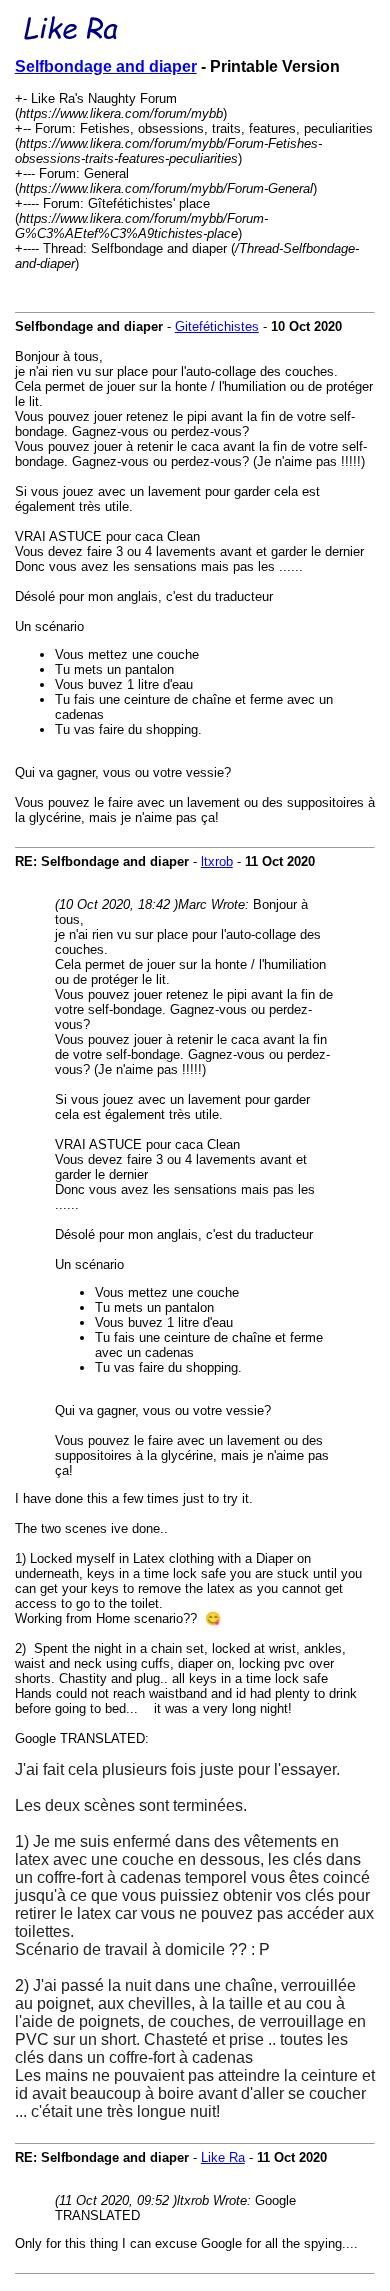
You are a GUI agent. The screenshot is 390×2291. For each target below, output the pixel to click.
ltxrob (217, 861)
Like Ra (223, 2157)
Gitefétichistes (217, 326)
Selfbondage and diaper (106, 66)
